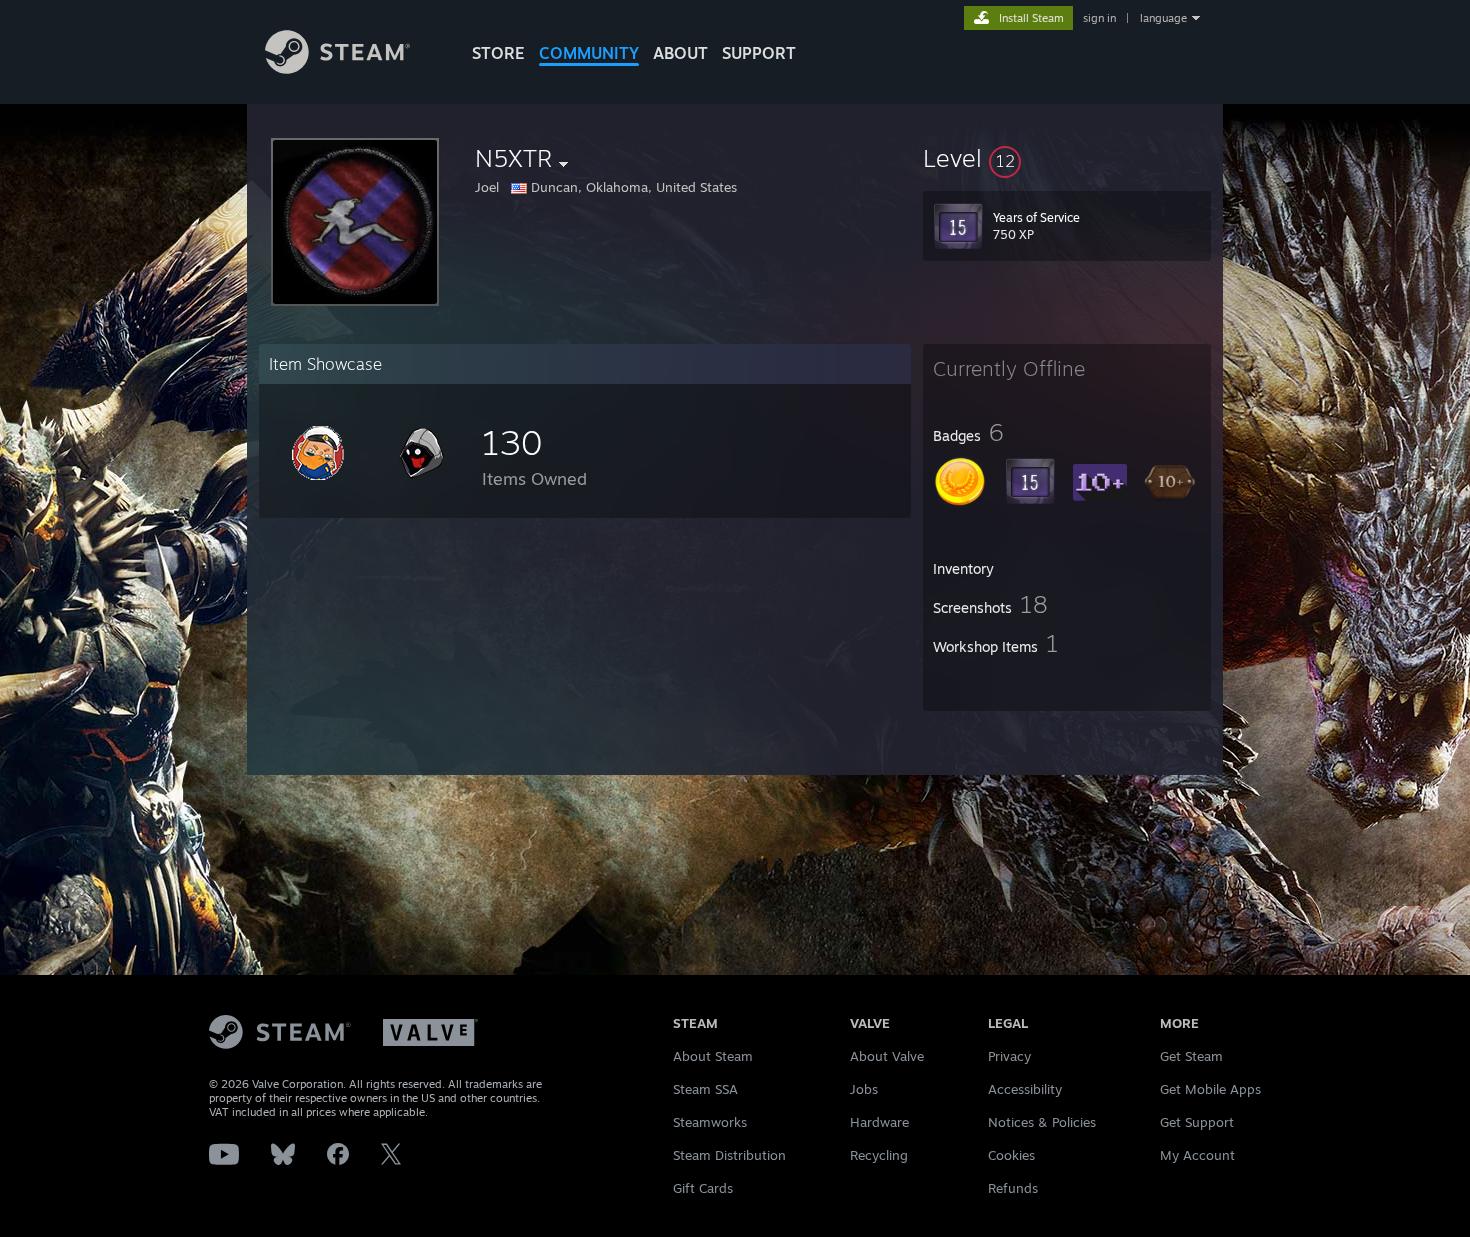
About (680, 53)
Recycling (879, 1155)
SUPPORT (759, 53)
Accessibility (1025, 1089)
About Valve (887, 1056)
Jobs (864, 1089)
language (1163, 18)
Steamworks (710, 1122)
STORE (498, 53)
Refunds (1013, 1188)
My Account (1197, 1155)
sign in (1099, 18)
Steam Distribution (729, 1155)
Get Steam (1191, 1056)
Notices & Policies (1042, 1122)
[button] (1067, 158)
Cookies (1011, 1155)
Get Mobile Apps (1210, 1089)
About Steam (713, 1056)
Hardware (879, 1122)
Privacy (1009, 1056)
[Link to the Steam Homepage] (337, 68)
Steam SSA (705, 1089)
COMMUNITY (589, 53)
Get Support (1197, 1122)
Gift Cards (703, 1188)
